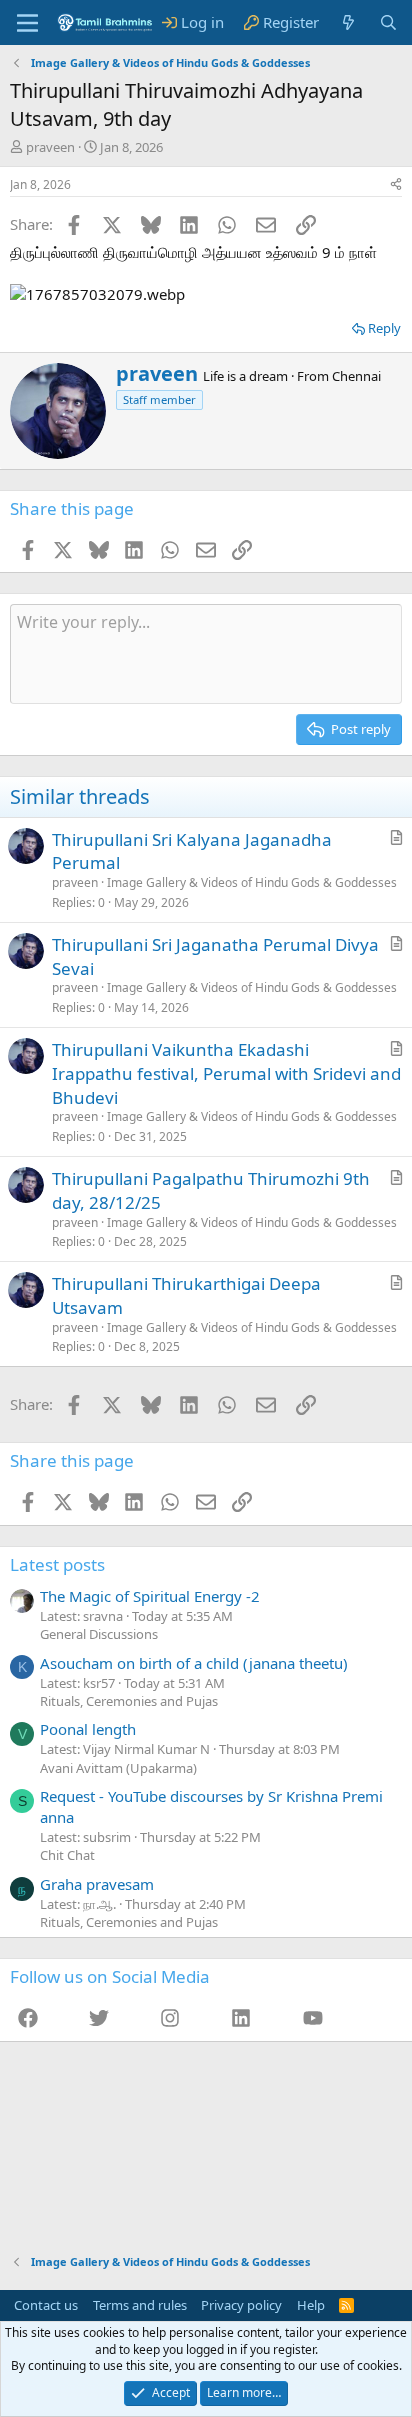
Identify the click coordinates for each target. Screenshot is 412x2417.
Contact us (46, 2305)
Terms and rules (140, 2305)
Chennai (356, 376)
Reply (384, 328)
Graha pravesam (97, 1884)
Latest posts (57, 1564)
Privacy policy (241, 2305)
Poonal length (88, 1729)
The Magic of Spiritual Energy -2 (150, 1596)
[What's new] (348, 22)
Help (311, 2305)
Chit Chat (67, 1855)
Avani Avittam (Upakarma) (118, 1768)
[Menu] (27, 23)
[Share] (396, 185)
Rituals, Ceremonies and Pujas (129, 1701)
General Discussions (99, 1634)
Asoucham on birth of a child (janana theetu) (194, 1663)
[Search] (388, 22)
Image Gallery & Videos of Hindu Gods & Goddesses (252, 882)
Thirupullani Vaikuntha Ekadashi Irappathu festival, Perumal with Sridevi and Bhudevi (226, 1073)
